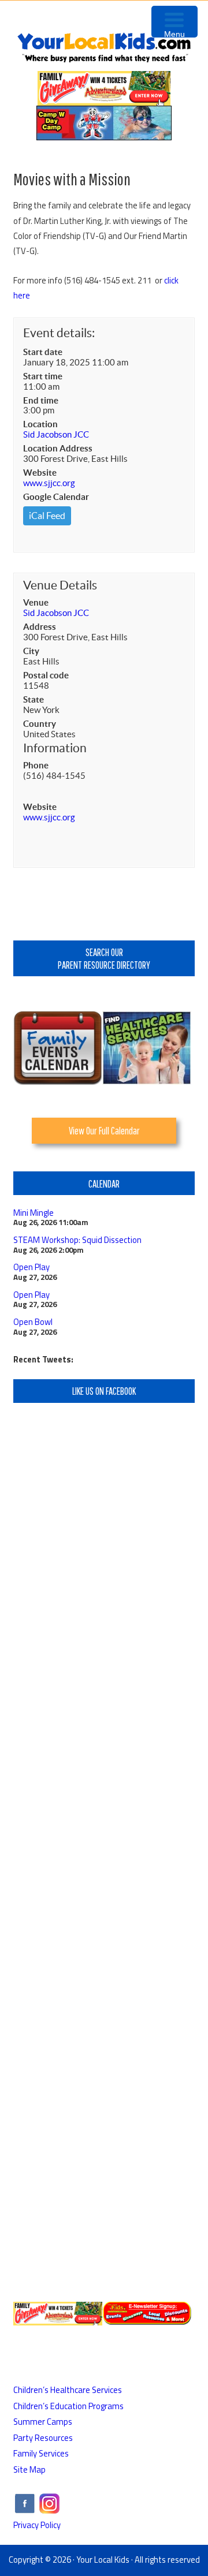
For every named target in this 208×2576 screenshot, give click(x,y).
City (31, 651)
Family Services (41, 2453)
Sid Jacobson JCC (56, 434)
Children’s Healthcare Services (68, 2390)
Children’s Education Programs (68, 2406)
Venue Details (60, 585)
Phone (36, 765)
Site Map (29, 2469)
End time (41, 400)
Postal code (46, 675)
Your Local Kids (103, 2560)
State (34, 699)
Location (40, 424)
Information (55, 748)
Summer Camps (43, 2422)
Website (40, 473)
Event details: (59, 333)
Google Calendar (56, 497)
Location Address (58, 448)
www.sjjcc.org (49, 483)
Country (40, 724)
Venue (36, 602)
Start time (43, 376)
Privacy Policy (37, 2525)
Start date (43, 352)
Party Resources (43, 2438)
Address (40, 627)
